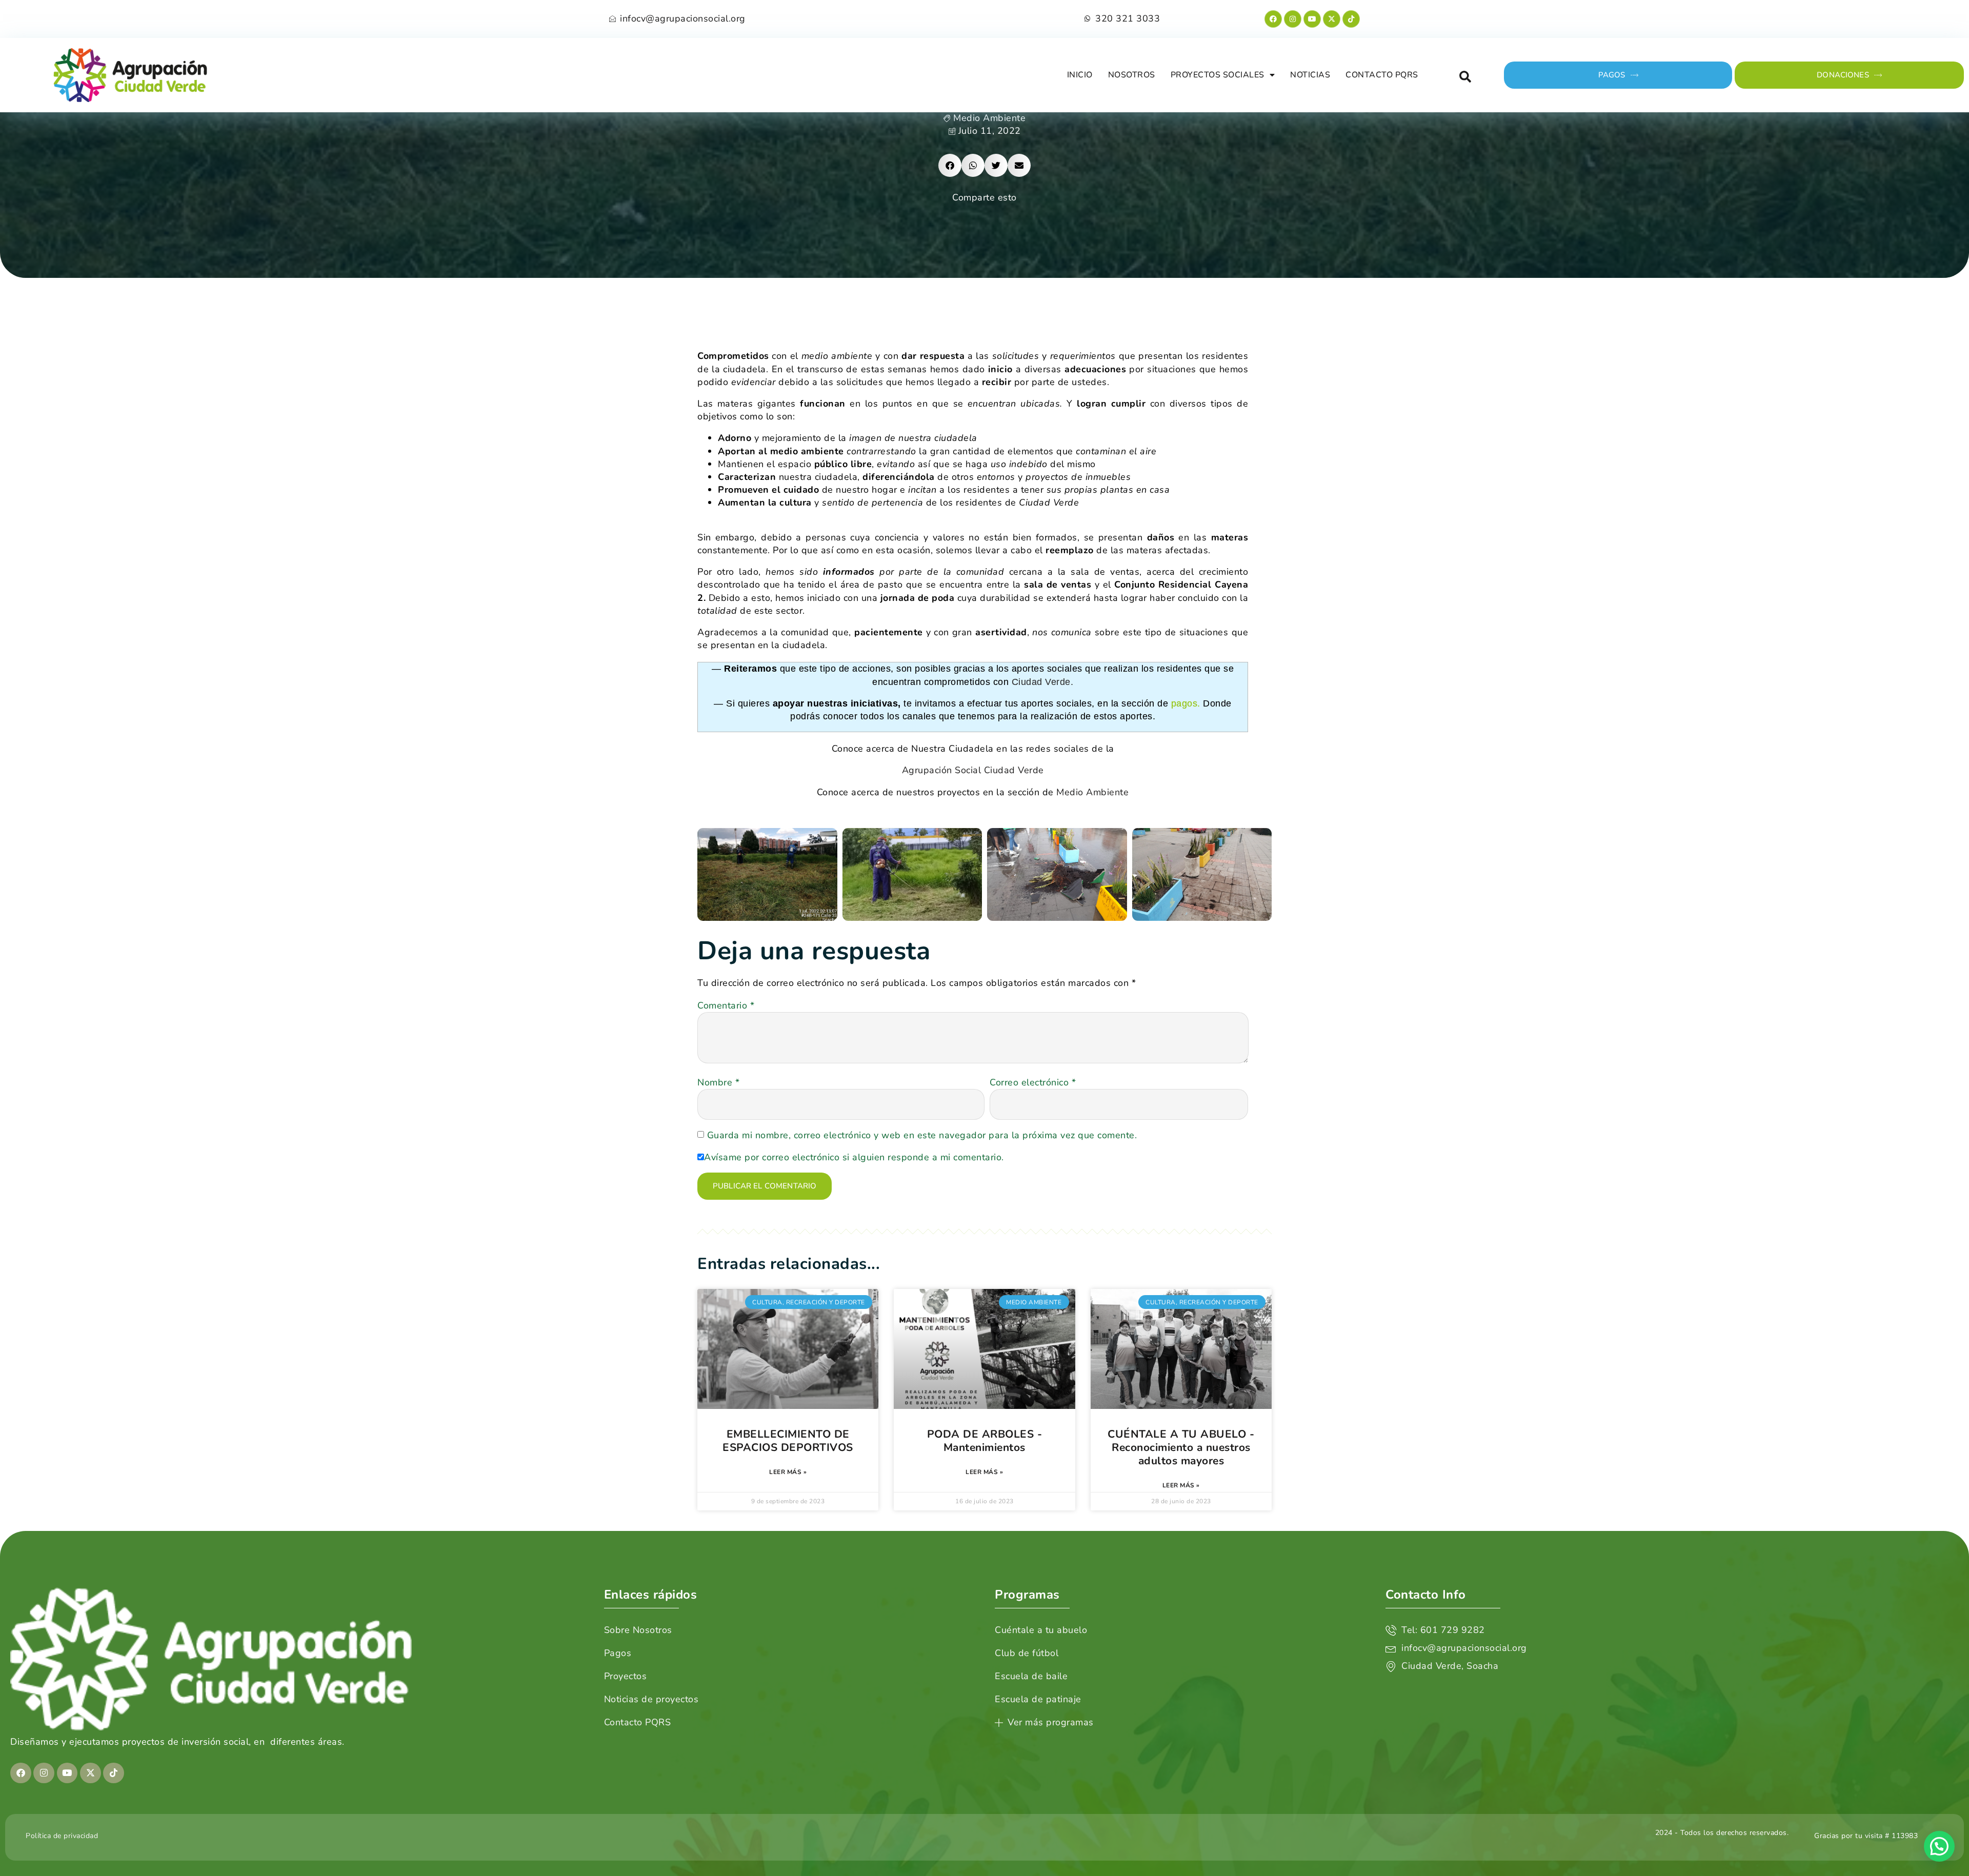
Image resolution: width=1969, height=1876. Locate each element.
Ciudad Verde (1041, 682)
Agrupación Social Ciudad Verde (973, 770)
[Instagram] (1293, 19)
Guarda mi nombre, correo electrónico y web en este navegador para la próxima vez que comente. (922, 1135)
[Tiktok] (1351, 19)
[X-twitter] (1332, 19)
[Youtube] (1312, 19)
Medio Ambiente (1092, 792)
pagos (1184, 703)
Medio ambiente (989, 118)
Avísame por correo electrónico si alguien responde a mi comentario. (854, 1157)
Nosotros (1132, 75)
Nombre (718, 1082)
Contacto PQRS (1382, 75)
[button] (1465, 77)
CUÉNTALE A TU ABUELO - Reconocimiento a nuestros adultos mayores (1181, 1447)
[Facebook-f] (1273, 19)
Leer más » (788, 1472)
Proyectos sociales (1218, 75)
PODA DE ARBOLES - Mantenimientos (985, 1441)
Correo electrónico (1033, 1082)
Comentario (726, 1005)
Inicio (1080, 75)
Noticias (1310, 75)
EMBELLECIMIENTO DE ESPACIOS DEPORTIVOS (788, 1441)
